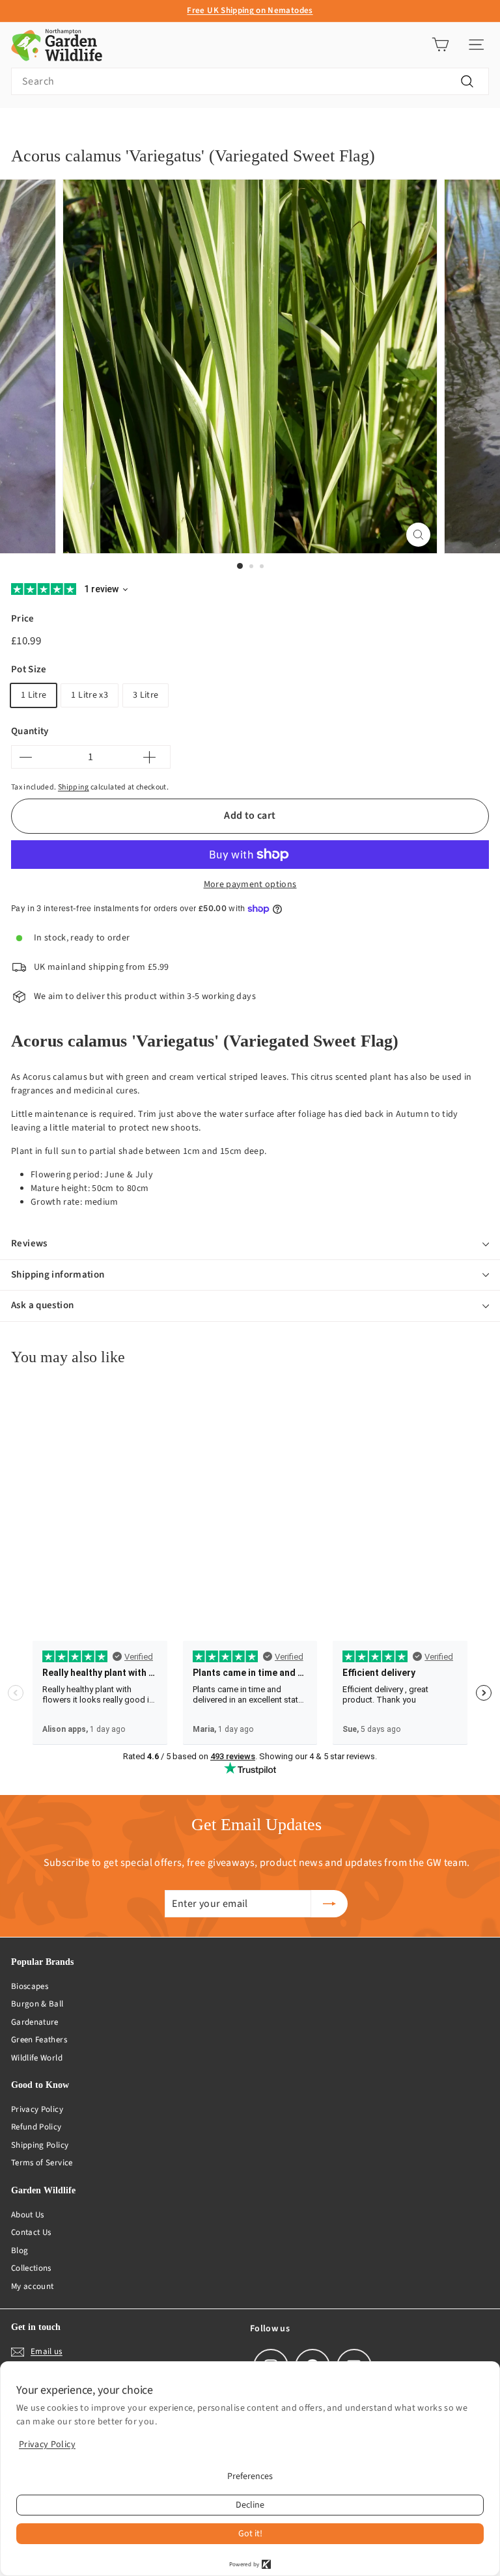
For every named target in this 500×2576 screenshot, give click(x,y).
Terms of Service (42, 2163)
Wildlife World (37, 2058)
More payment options (250, 884)
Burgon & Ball (37, 2004)
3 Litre (146, 695)
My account (33, 2286)
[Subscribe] (329, 1904)
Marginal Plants (80, 128)
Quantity (30, 731)
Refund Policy (36, 2127)
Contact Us (31, 2232)
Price (23, 619)
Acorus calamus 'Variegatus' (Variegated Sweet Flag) (219, 128)
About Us (28, 2215)
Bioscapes (30, 1986)
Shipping (74, 787)
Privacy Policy (37, 2109)
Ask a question (42, 1305)
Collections (31, 2268)
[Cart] (440, 45)
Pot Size (29, 669)
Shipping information (58, 1275)
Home (21, 128)
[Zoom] (418, 535)
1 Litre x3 (90, 695)
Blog (20, 2251)
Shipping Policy (40, 2145)
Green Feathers (39, 2040)
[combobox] (250, 81)
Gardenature (35, 2022)
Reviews (29, 1243)
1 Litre (34, 695)
